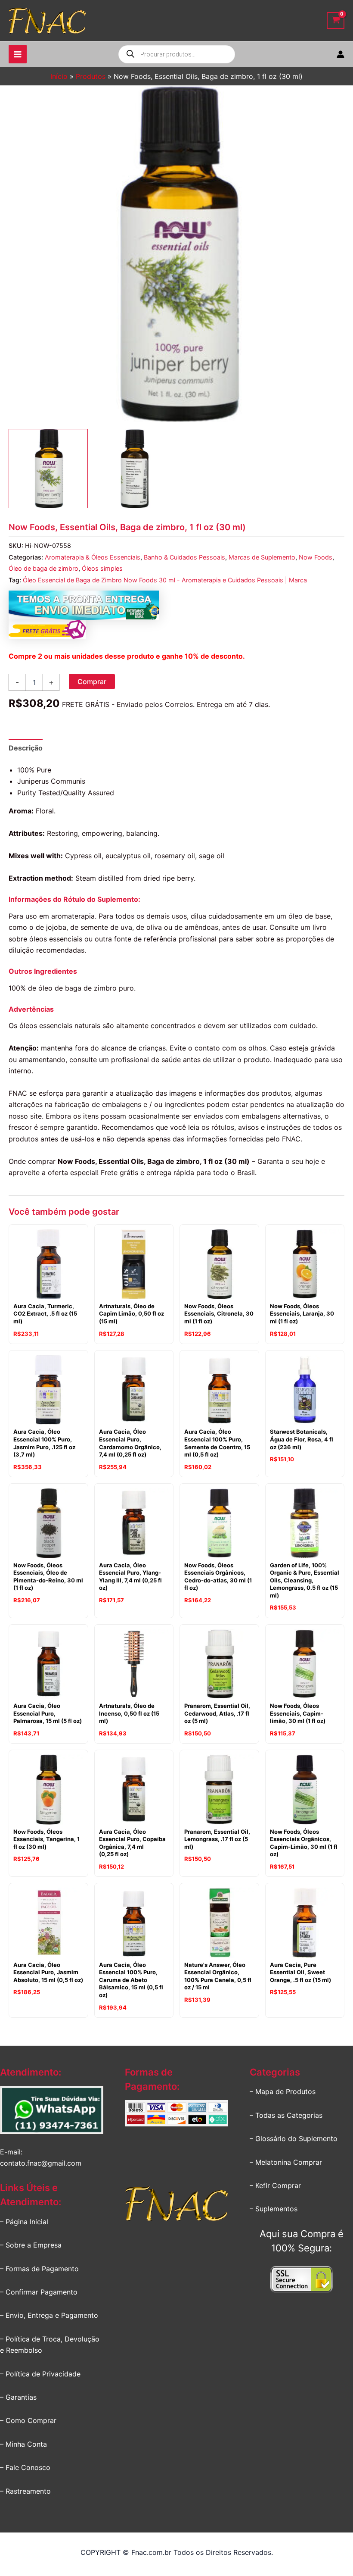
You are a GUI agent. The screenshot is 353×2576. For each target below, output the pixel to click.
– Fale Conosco (25, 2467)
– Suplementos (274, 2209)
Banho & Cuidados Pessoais (184, 557)
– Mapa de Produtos (283, 2091)
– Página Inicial (24, 2222)
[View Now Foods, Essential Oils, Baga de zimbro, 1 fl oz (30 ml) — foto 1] (48, 469)
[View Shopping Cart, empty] (336, 20)
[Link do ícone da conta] (341, 54)
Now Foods (316, 557)
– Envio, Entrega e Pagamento (49, 2315)
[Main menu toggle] (18, 54)
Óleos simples (102, 568)
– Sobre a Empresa (31, 2245)
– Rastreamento (25, 2491)
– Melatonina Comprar (286, 2162)
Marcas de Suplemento (262, 557)
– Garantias (18, 2397)
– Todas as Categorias (286, 2115)
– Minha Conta (23, 2444)
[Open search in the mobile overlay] (177, 54)
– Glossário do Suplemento (294, 2138)
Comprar (92, 682)
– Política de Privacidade (40, 2374)
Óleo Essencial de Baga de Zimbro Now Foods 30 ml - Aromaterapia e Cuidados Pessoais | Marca (165, 580)
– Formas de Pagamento (39, 2269)
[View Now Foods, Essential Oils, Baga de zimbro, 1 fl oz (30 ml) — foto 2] (134, 469)
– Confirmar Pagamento (39, 2292)
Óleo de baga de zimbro (43, 568)
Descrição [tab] (26, 748)
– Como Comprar (28, 2420)
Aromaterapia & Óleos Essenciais (93, 557)
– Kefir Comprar (275, 2185)
